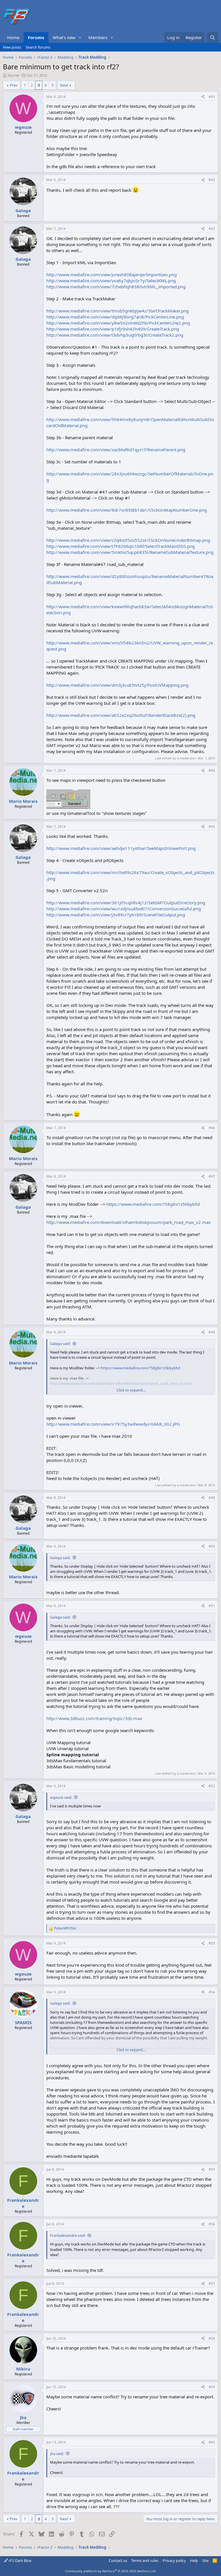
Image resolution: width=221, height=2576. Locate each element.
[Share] (203, 97)
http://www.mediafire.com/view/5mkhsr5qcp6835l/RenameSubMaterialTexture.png (130, 552)
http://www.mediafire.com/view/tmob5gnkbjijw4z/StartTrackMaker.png (118, 311)
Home (13, 37)
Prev (14, 85)
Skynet (13, 75)
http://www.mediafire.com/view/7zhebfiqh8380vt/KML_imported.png (116, 287)
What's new (64, 37)
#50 (212, 1546)
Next (64, 85)
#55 (212, 2169)
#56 (212, 2224)
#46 (212, 1128)
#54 (212, 1992)
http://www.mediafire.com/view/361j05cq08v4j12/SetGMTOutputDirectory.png (126, 903)
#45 (212, 827)
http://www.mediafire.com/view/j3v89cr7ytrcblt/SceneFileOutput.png (116, 915)
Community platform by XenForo (111, 2571)
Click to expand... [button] (131, 1390)
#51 (212, 1606)
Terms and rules (145, 2560)
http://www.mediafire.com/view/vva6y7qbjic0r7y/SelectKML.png (111, 281)
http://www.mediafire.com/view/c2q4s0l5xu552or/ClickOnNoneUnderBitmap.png (128, 540)
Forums (36, 37)
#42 (212, 180)
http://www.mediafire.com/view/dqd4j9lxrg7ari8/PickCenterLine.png (115, 317)
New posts (12, 47)
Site (205, 2560)
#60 (212, 2442)
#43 (212, 229)
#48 (212, 1332)
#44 (212, 770)
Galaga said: (60, 1343)
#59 (212, 2387)
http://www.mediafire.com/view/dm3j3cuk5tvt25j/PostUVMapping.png (117, 685)
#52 (212, 1786)
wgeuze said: (61, 1797)
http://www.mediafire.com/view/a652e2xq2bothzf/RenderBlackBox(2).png (121, 715)
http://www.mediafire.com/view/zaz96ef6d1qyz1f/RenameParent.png (116, 450)
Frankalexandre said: (68, 2235)
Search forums (38, 47)
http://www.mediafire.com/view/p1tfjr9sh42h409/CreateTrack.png (113, 329)
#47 (212, 1176)
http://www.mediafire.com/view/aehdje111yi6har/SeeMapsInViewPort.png (121, 848)
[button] (80, 38)
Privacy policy (174, 2560)
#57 (212, 2284)
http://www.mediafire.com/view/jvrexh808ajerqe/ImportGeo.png (112, 275)
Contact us (118, 2560)
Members (98, 37)
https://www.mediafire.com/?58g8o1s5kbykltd (153, 1204)
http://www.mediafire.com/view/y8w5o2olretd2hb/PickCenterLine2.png (118, 323)
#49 (212, 1498)
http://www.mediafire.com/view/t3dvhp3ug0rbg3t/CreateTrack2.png (115, 335)
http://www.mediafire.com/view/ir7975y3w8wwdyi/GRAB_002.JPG (113, 1424)
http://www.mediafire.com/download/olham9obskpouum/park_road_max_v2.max (128, 1222)
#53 (212, 1943)
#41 (212, 97)
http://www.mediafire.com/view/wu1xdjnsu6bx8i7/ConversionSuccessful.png (124, 909)
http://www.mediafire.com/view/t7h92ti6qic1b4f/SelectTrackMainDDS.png (121, 546)
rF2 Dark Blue (20, 2560)
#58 (212, 2338)
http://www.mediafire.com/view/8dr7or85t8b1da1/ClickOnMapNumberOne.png (127, 510)
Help (194, 2560)
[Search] (213, 38)
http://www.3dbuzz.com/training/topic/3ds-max (94, 1718)
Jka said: (57, 2454)
